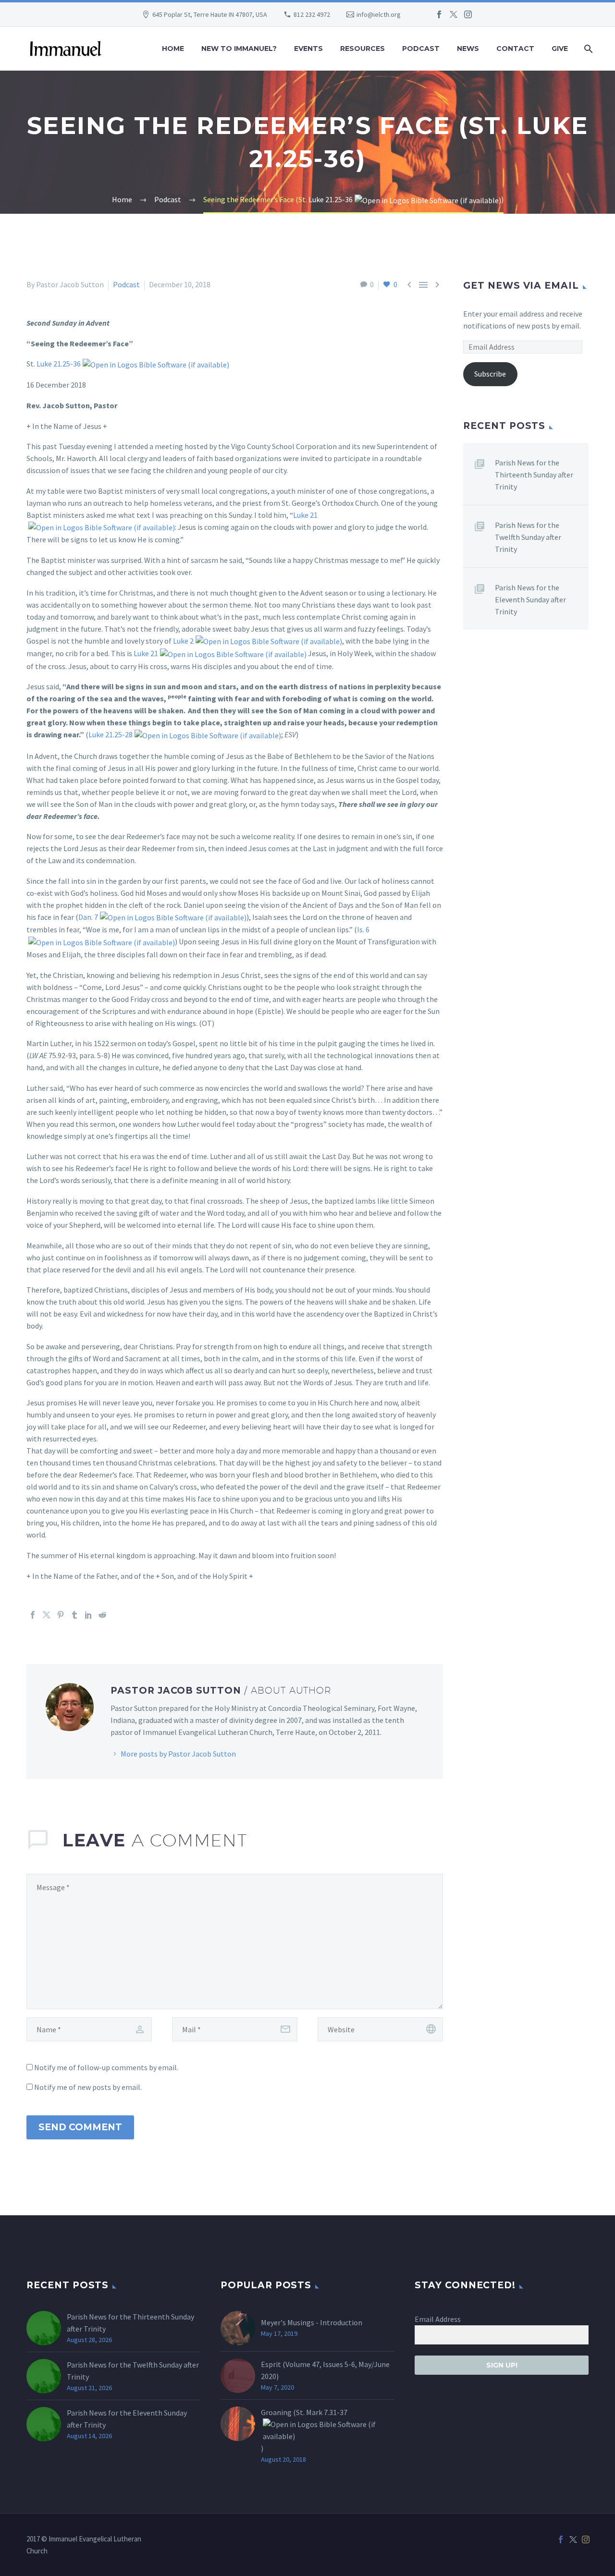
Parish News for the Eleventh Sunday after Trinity (530, 599)
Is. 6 (363, 929)
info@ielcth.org (379, 14)
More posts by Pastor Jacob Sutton (178, 1754)
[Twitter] (454, 14)
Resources (363, 49)
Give (560, 49)
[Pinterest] (61, 1615)
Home (173, 49)
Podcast (421, 49)
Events (308, 49)
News (468, 49)
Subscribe (490, 374)
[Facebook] (439, 14)
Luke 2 (183, 641)
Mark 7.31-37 (327, 2412)
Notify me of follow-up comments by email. (106, 2067)
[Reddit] (102, 1615)
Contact (515, 49)
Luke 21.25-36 (331, 199)
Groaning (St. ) (304, 2430)
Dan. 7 (88, 917)
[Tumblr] (74, 1615)
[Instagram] (468, 14)
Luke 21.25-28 (111, 734)
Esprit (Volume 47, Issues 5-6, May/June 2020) (325, 2370)
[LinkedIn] (88, 1615)
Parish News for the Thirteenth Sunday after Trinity (534, 475)
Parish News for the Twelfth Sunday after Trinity (528, 537)
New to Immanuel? (239, 49)
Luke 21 (305, 515)
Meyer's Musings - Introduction (312, 2322)
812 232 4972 (312, 14)
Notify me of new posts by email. (88, 2087)
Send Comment (80, 2127)
